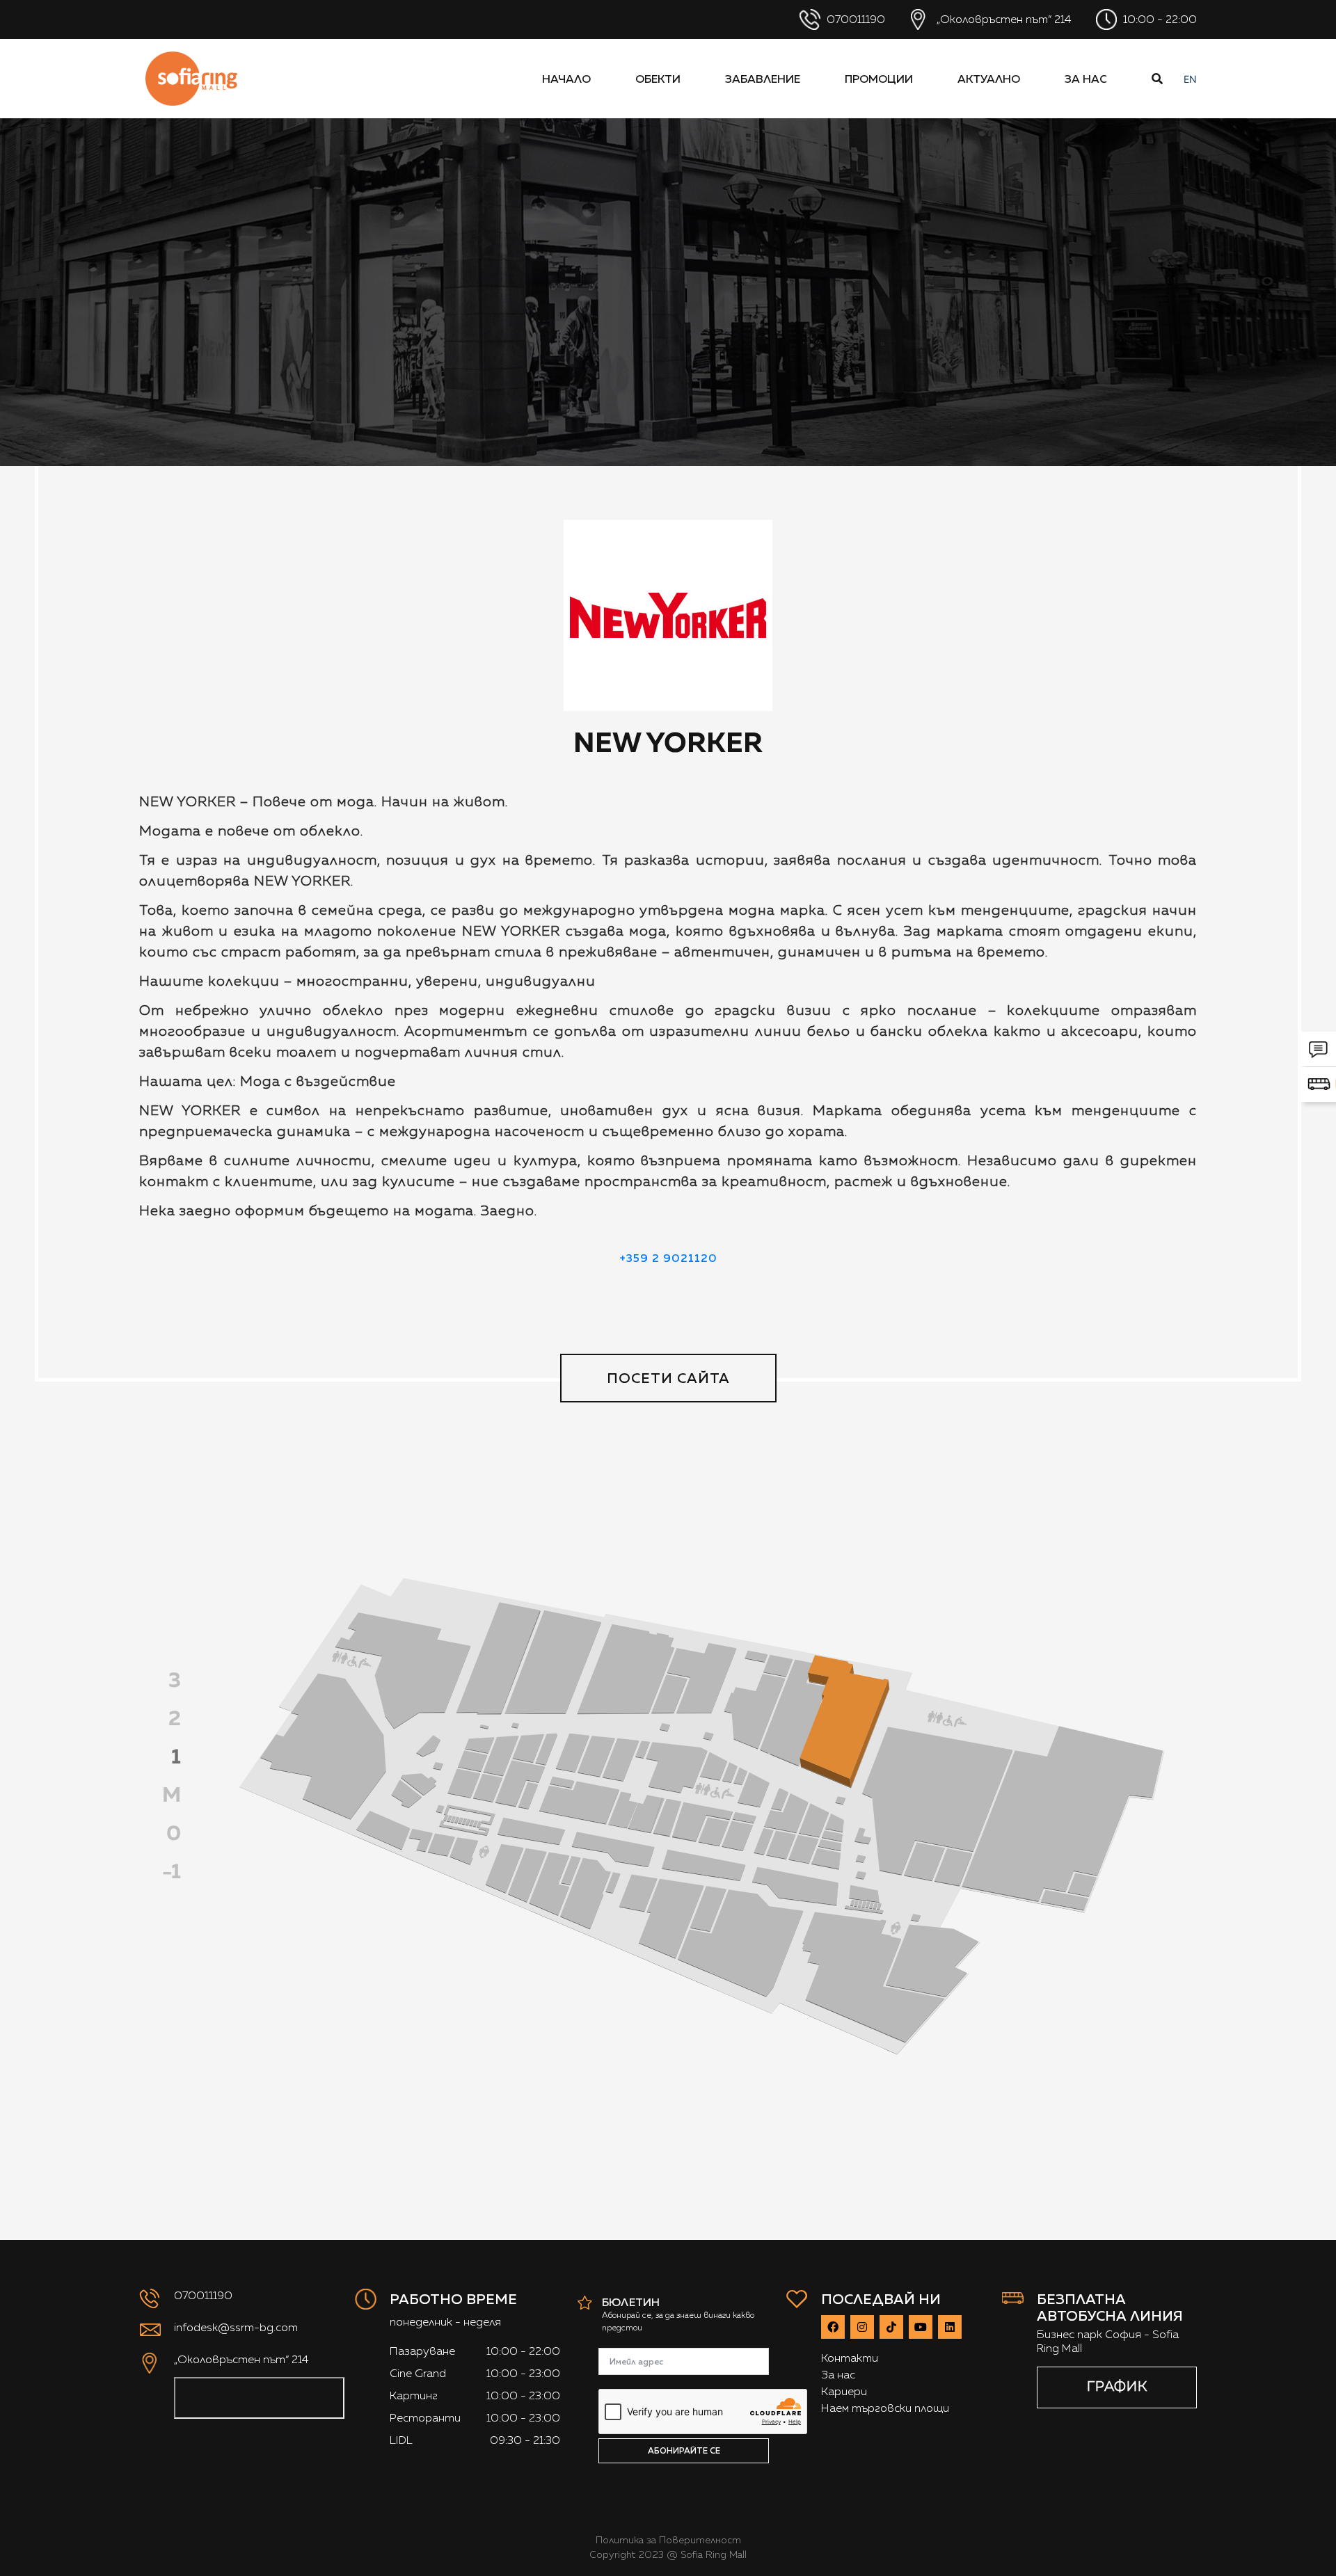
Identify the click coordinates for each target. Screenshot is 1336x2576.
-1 (172, 1871)
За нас (1086, 79)
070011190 (854, 19)
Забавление (763, 79)
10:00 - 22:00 (1159, 19)
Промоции (879, 79)
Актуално (989, 79)
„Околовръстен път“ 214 (1003, 19)
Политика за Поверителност (668, 2540)
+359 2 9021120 (668, 1258)
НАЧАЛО (566, 79)
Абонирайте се (684, 2450)
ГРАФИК (1117, 2386)
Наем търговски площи (885, 2408)
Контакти (850, 2358)
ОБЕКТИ (658, 79)
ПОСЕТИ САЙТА (668, 1378)
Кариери (844, 2391)
